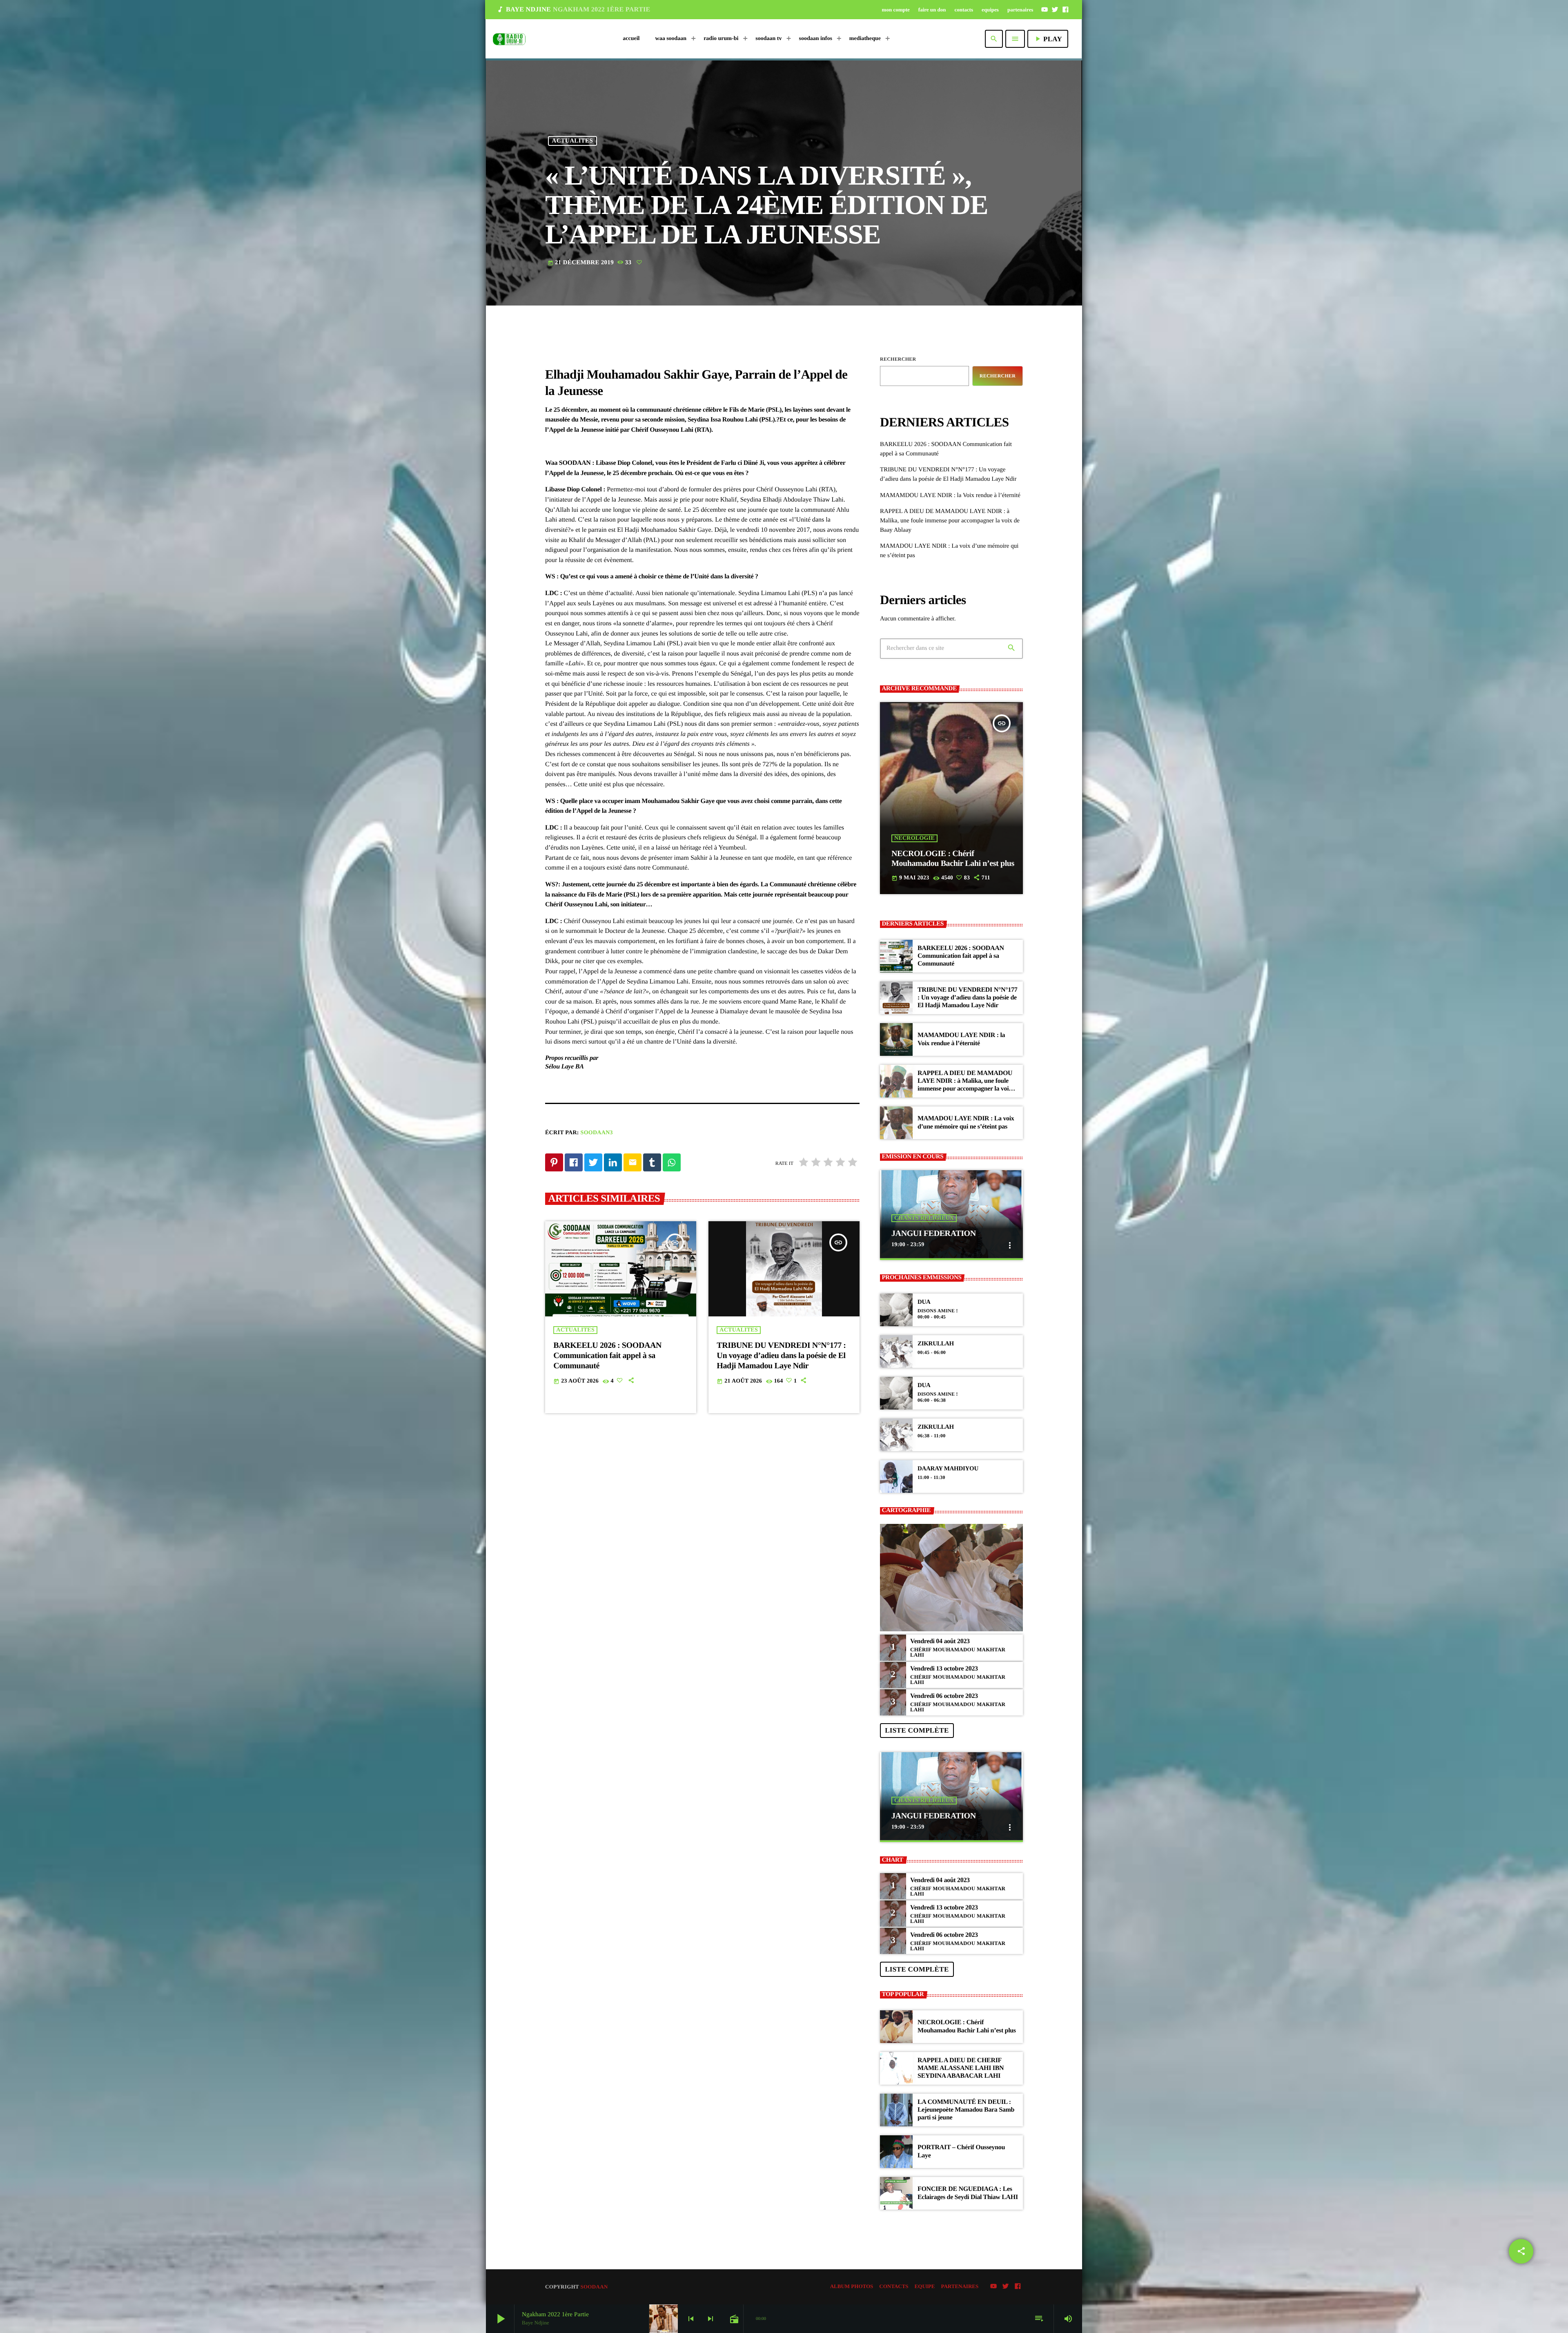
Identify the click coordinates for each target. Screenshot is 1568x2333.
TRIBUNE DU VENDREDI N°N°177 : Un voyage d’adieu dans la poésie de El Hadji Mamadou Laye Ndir (781, 1356)
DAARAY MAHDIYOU (948, 1469)
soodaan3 (597, 1133)
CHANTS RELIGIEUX (924, 1218)
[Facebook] (1065, 9)
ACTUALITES (573, 141)
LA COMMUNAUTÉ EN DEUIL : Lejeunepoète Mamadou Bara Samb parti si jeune (966, 2110)
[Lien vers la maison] (509, 39)
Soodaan (594, 2287)
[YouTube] (1045, 9)
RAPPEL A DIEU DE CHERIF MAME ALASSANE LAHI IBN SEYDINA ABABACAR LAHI (961, 2068)
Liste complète (917, 1730)
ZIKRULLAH (936, 1344)
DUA (924, 1302)
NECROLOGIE (914, 838)
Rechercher (898, 359)
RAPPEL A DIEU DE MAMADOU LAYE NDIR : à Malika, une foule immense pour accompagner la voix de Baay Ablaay (950, 521)
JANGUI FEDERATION (934, 1233)
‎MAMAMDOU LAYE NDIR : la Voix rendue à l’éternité (950, 495)
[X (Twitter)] (1055, 9)
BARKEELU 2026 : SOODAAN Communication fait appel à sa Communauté (607, 1356)
